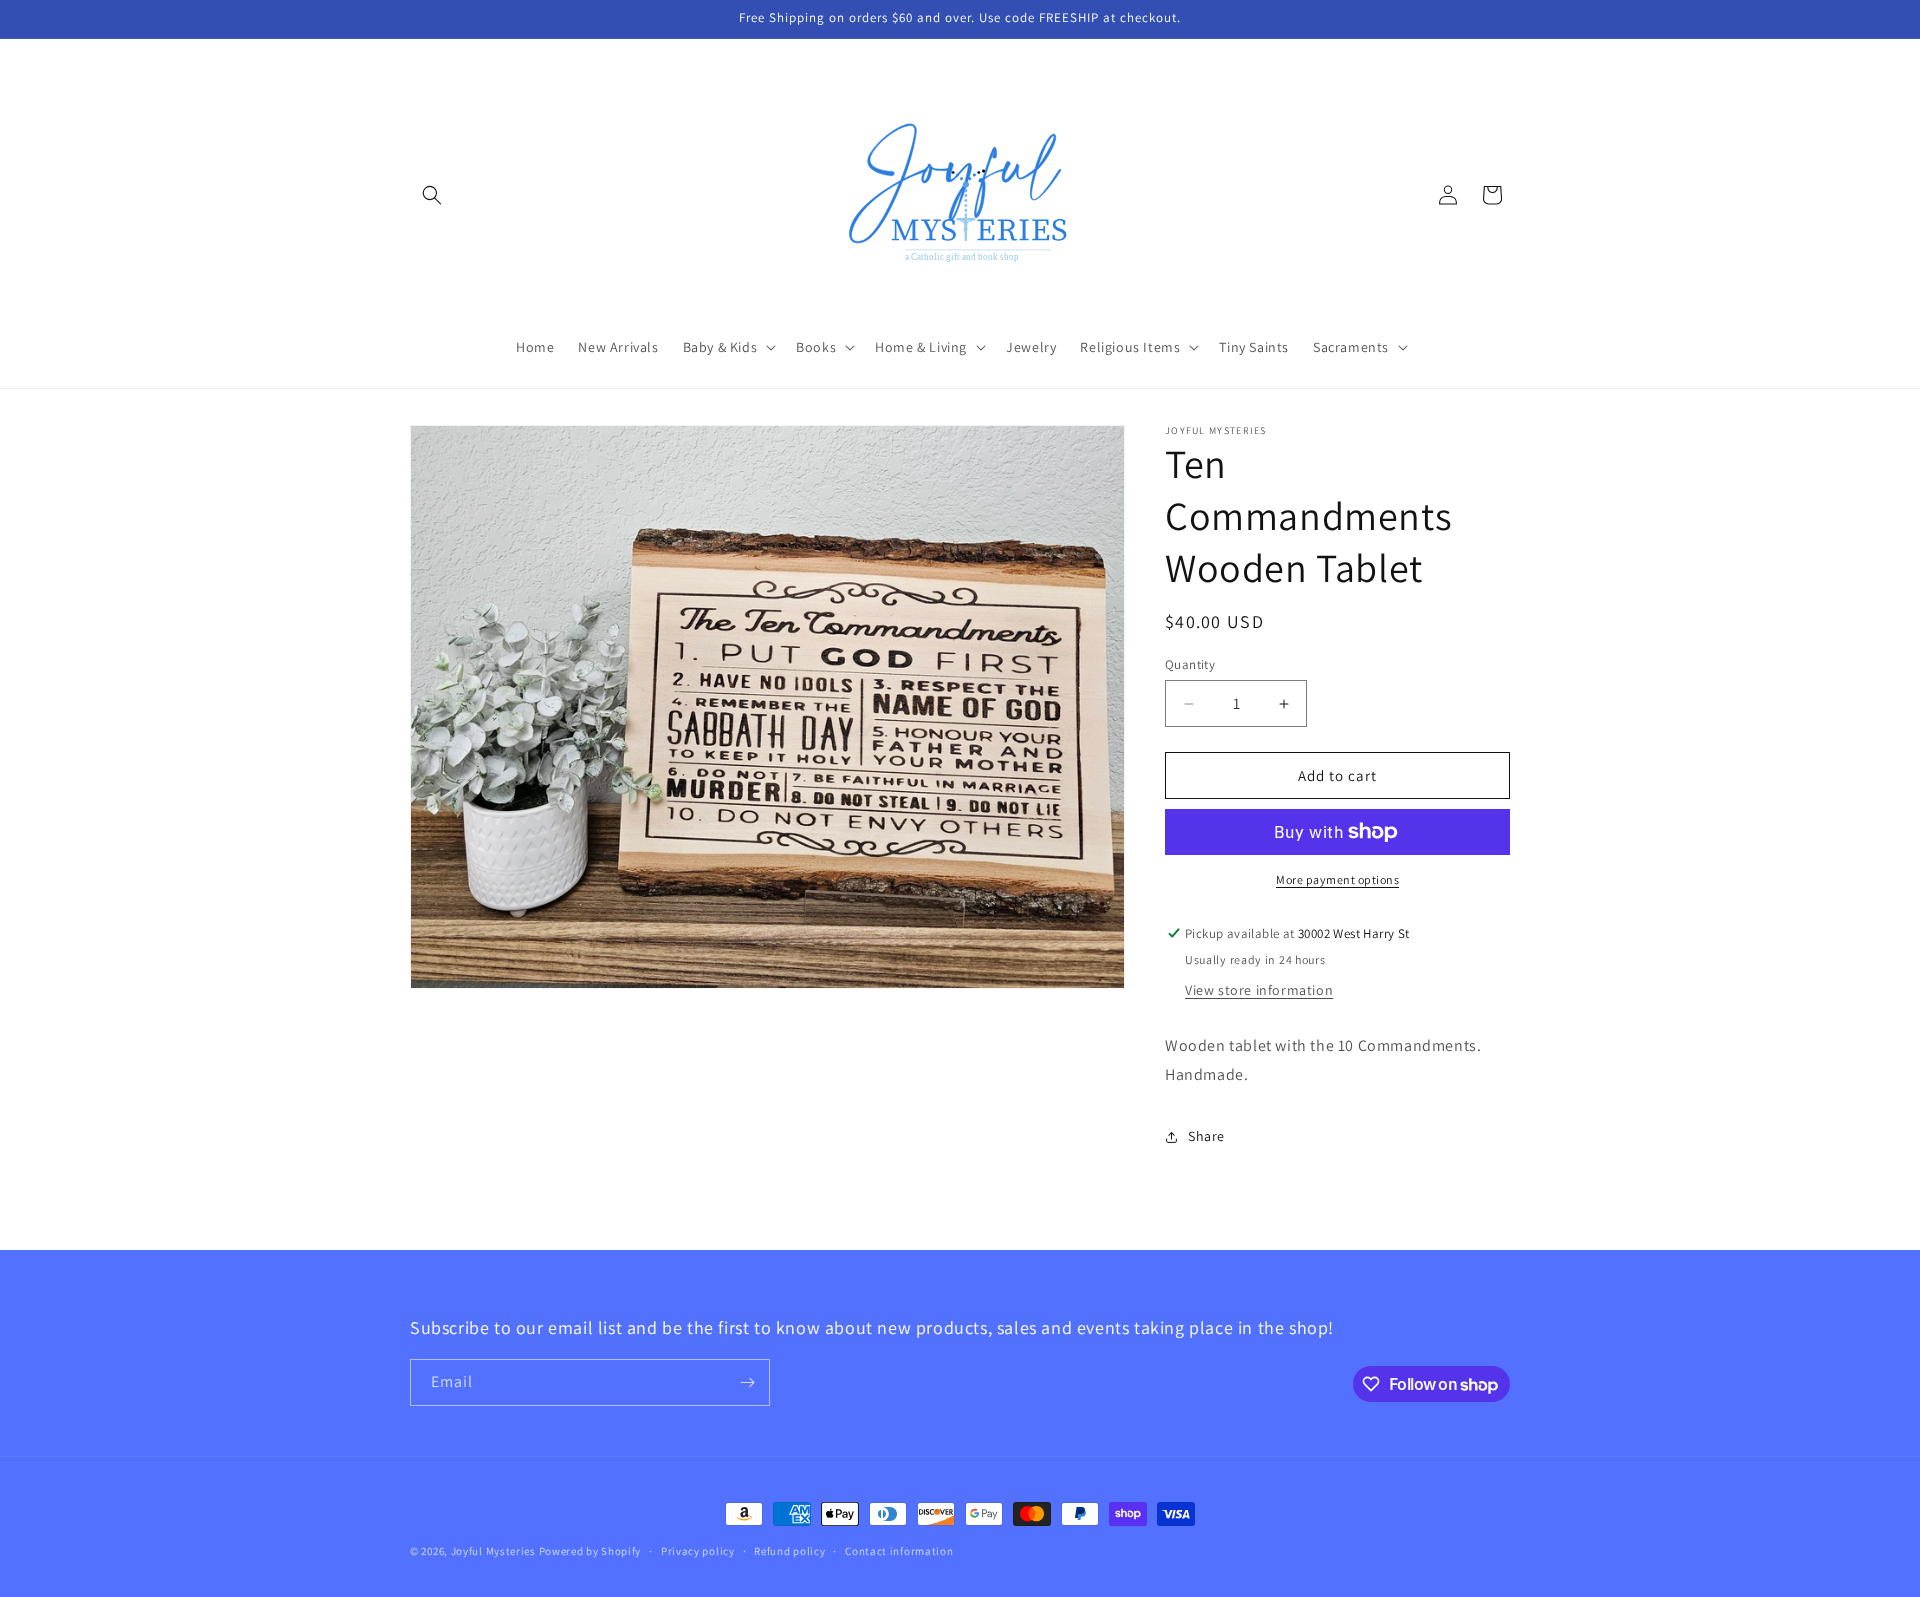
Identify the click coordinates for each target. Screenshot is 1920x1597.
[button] (432, 195)
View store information (1259, 990)
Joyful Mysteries (493, 1551)
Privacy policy (698, 1551)
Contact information (899, 1551)
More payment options (1337, 879)
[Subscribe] (747, 1382)
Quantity (1190, 664)
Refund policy (789, 1551)
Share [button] (1206, 1136)
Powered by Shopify (590, 1551)
